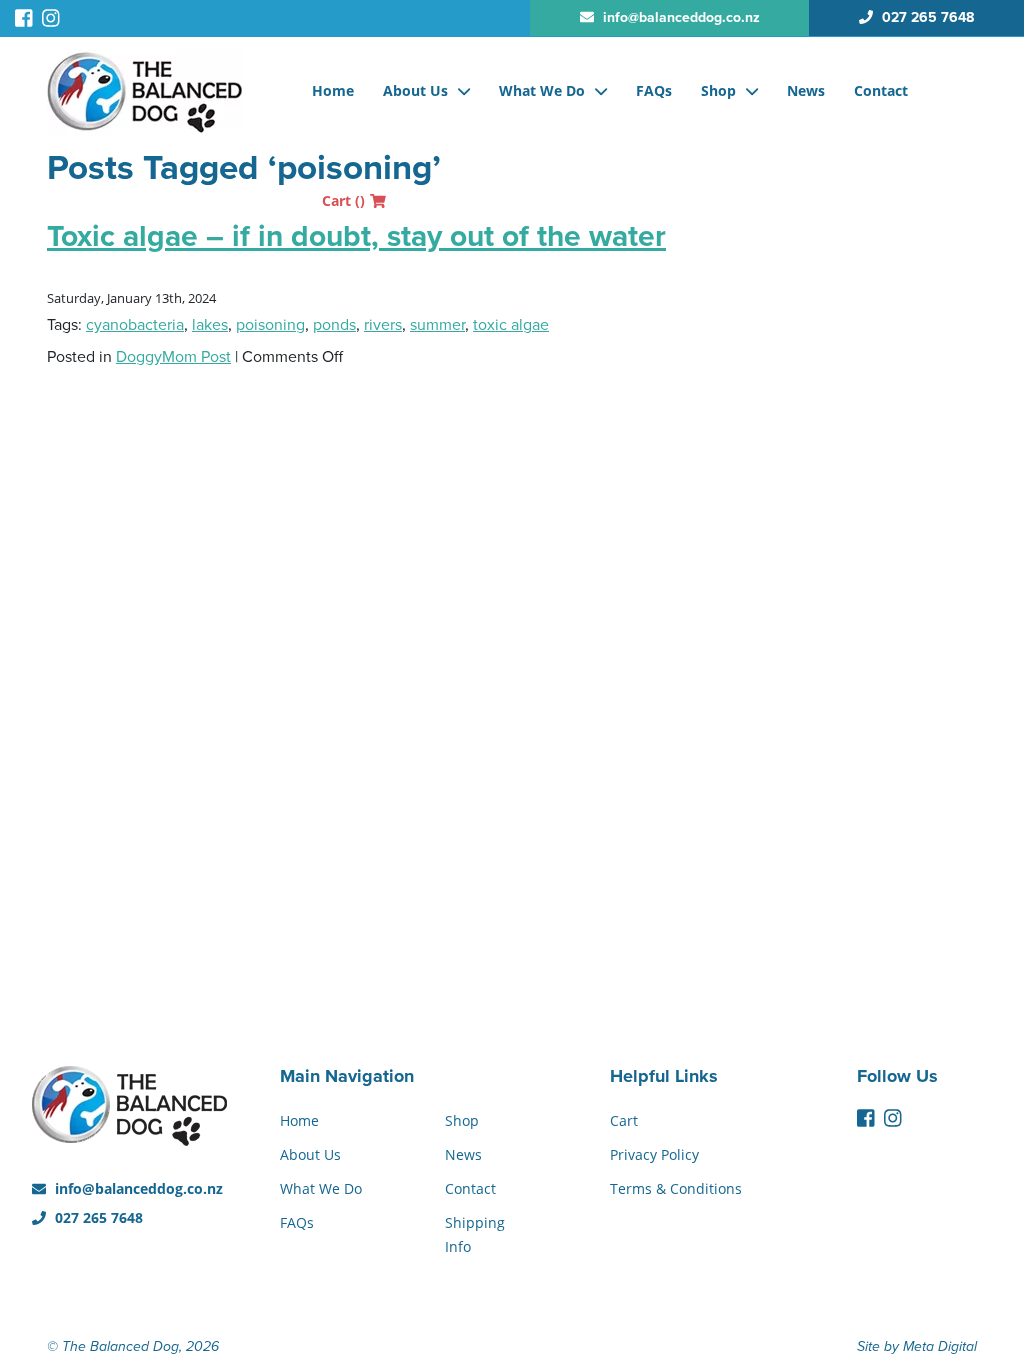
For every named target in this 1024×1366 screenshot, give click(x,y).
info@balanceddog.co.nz (137, 1188)
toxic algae (511, 325)
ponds (334, 325)
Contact (881, 90)
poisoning (270, 325)
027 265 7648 (97, 1217)
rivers (383, 325)
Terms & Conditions (676, 1188)
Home (333, 90)
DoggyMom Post (173, 357)
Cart (343, 200)
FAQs (654, 90)
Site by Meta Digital (917, 1346)
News (806, 90)
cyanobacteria (135, 325)
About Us (415, 90)
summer (437, 325)
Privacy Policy (654, 1154)
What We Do (542, 90)
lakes (210, 325)
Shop (718, 90)
